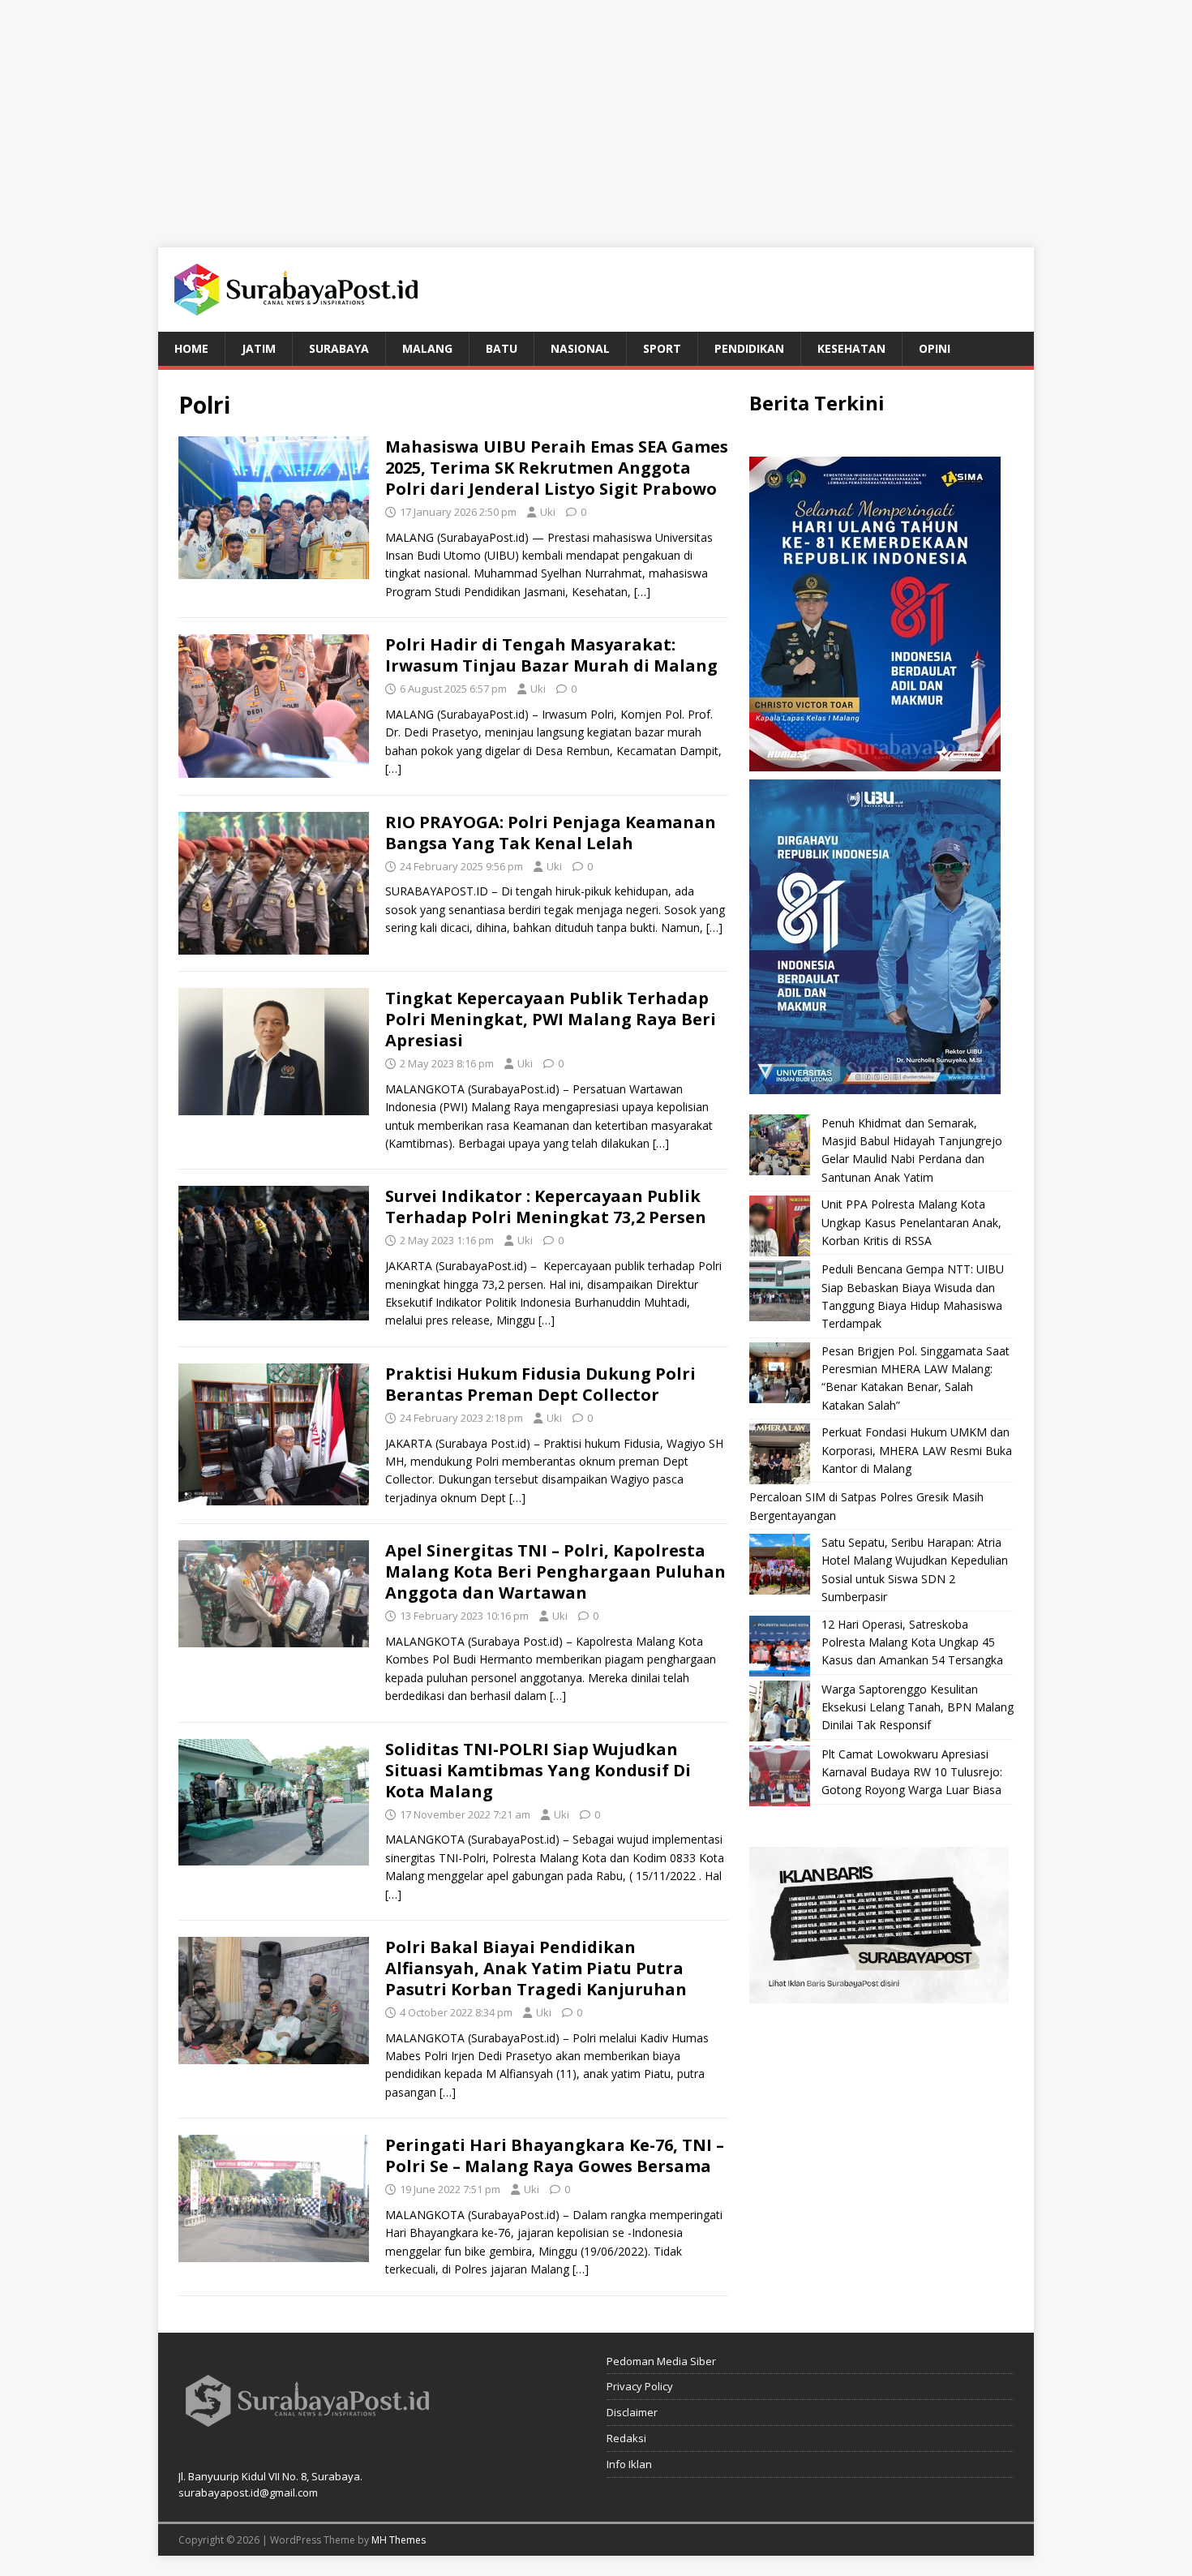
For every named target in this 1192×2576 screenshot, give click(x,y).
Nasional (580, 348)
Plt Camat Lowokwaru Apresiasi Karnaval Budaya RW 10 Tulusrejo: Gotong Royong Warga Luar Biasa (912, 1772)
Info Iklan (629, 2464)
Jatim (259, 348)
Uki (548, 512)
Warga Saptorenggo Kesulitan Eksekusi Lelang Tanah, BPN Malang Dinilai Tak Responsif (918, 1707)
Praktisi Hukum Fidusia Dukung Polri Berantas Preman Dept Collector (540, 1384)
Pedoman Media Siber (661, 2361)
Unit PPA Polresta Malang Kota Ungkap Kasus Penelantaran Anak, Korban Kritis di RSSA (911, 1222)
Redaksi (626, 2438)
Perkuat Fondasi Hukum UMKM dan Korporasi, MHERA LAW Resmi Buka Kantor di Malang (917, 1450)
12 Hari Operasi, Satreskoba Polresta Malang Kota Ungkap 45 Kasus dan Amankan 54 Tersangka (912, 1642)
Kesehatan (851, 348)
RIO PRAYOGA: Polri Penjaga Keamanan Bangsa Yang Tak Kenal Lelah (551, 833)
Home (191, 348)
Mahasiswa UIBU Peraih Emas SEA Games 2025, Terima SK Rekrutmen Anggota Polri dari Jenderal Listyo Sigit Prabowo (557, 468)
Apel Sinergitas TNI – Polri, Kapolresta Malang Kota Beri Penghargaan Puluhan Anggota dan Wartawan (555, 1571)
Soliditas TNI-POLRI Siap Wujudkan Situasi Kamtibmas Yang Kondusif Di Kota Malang (538, 1770)
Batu (502, 348)
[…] (642, 592)
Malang (427, 348)
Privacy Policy (640, 2386)
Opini (935, 348)
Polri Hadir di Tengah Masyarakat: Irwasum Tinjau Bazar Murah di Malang (551, 655)
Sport (662, 348)
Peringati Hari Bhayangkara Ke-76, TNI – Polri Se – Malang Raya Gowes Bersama (555, 2155)
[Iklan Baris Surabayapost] (879, 1993)
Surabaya (339, 348)
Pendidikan (749, 348)
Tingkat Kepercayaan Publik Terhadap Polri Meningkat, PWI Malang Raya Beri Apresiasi (551, 1019)
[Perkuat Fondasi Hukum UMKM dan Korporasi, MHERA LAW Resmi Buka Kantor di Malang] (780, 1454)
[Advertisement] (596, 114)
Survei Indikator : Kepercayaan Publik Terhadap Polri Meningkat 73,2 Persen (548, 1206)
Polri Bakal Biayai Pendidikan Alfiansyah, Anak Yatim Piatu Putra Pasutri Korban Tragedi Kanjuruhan (536, 1968)
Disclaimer (632, 2412)
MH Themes (399, 2540)
